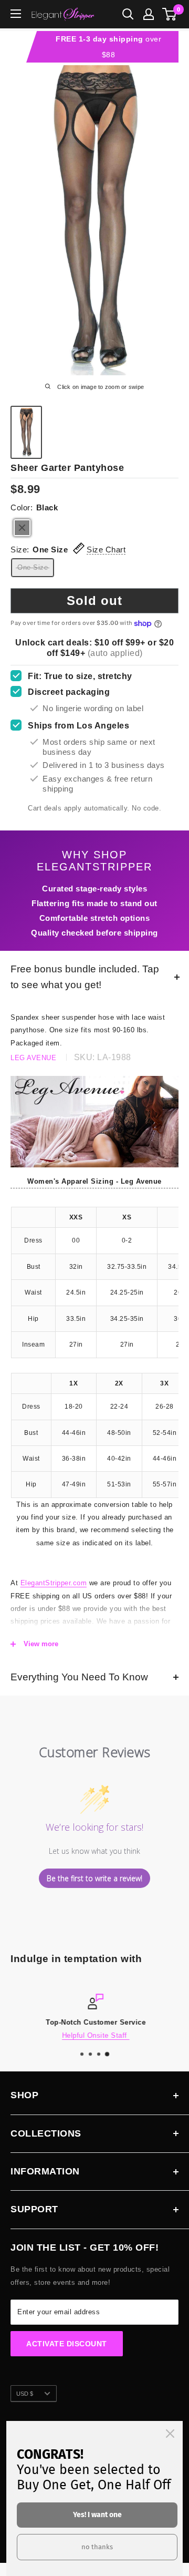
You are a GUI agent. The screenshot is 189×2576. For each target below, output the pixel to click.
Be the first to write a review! (94, 1878)
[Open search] (128, 14)
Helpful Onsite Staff (95, 2035)
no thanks (97, 2547)
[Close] (170, 2434)
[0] (170, 14)
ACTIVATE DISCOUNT (67, 2344)
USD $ (25, 2394)
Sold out (94, 601)
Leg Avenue (33, 1058)
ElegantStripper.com (54, 1583)
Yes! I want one (97, 2515)
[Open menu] (16, 14)
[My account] (149, 14)
